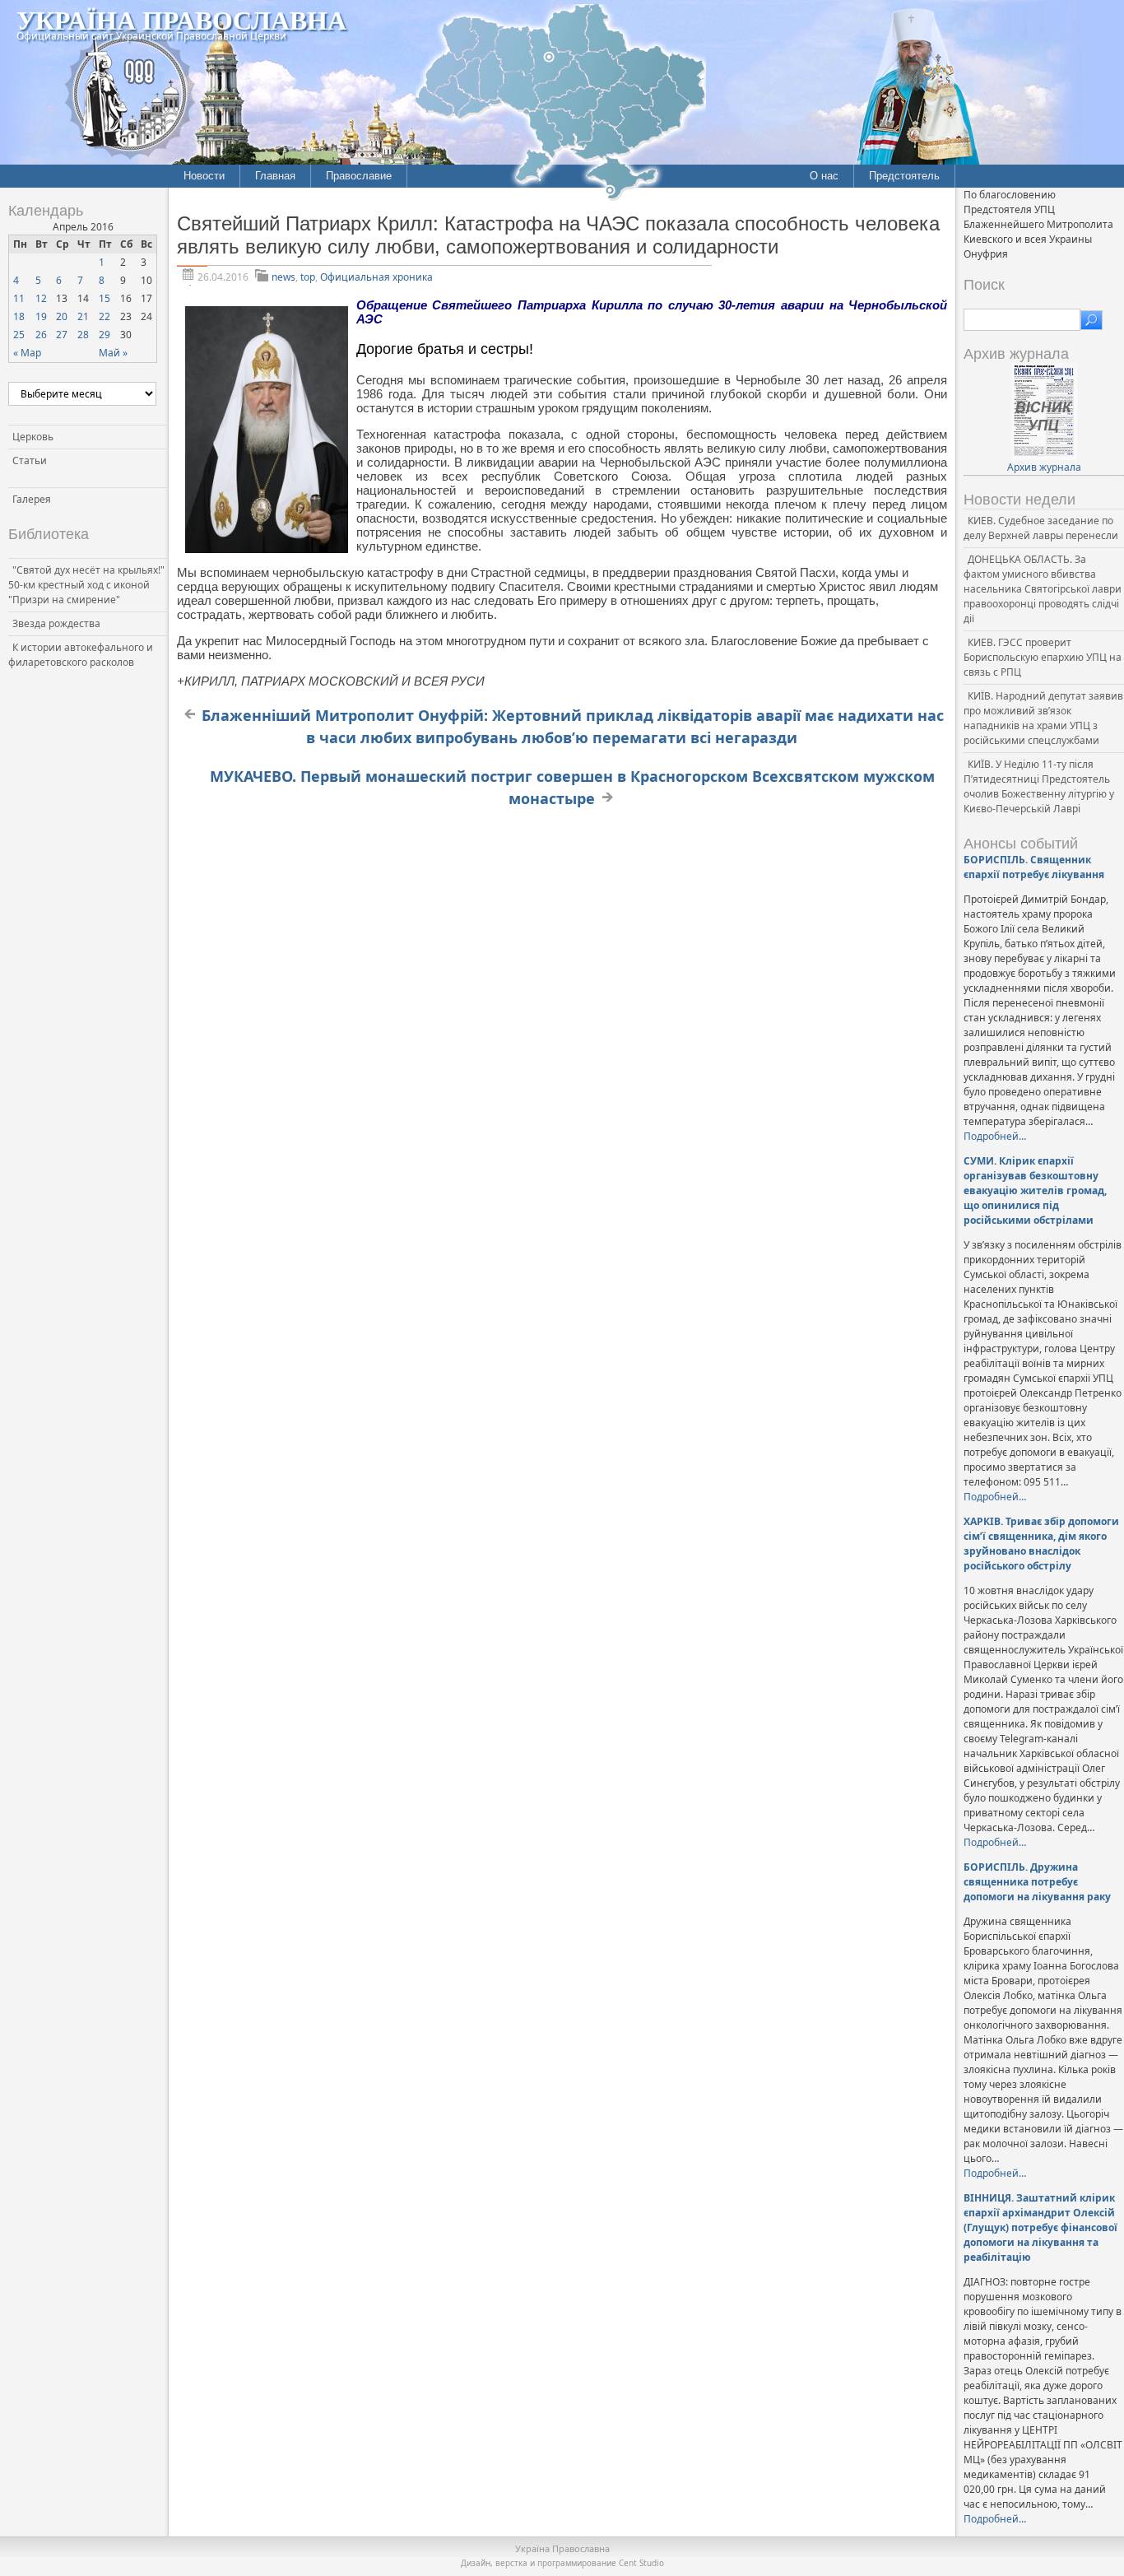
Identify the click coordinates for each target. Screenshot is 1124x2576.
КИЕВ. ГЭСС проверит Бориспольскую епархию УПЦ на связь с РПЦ (1043, 657)
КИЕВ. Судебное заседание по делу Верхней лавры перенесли (1041, 528)
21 (83, 316)
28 (83, 335)
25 (19, 335)
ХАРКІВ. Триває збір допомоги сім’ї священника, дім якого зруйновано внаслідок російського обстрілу (1041, 1544)
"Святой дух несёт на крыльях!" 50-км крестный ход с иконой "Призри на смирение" (86, 585)
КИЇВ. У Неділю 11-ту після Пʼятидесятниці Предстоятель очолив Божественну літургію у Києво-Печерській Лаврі (1039, 786)
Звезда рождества (56, 623)
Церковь (33, 437)
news (283, 277)
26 (41, 335)
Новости (204, 176)
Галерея (32, 499)
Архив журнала (1044, 467)
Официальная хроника (376, 277)
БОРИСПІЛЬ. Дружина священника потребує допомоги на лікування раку (1037, 1882)
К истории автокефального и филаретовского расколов (81, 655)
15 (105, 298)
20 (62, 316)
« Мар (27, 353)
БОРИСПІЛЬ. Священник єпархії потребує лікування (1034, 867)
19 (41, 316)
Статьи (30, 460)
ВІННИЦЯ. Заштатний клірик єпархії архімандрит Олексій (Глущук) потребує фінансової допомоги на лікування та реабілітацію (1040, 2227)
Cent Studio (641, 2563)
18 (19, 316)
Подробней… (995, 1136)
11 (19, 298)
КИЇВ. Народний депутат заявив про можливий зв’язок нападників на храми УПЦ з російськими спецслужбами (1043, 718)
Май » (113, 353)
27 (62, 335)
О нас (824, 176)
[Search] (1091, 320)
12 (41, 298)
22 (105, 316)
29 (105, 335)
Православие (359, 176)
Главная (275, 176)
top (308, 277)
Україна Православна (181, 19)
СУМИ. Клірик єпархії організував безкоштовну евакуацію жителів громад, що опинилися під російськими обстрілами (1035, 1190)
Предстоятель (904, 176)
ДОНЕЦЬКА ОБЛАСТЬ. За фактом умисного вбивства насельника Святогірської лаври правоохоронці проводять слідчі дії (1043, 589)
